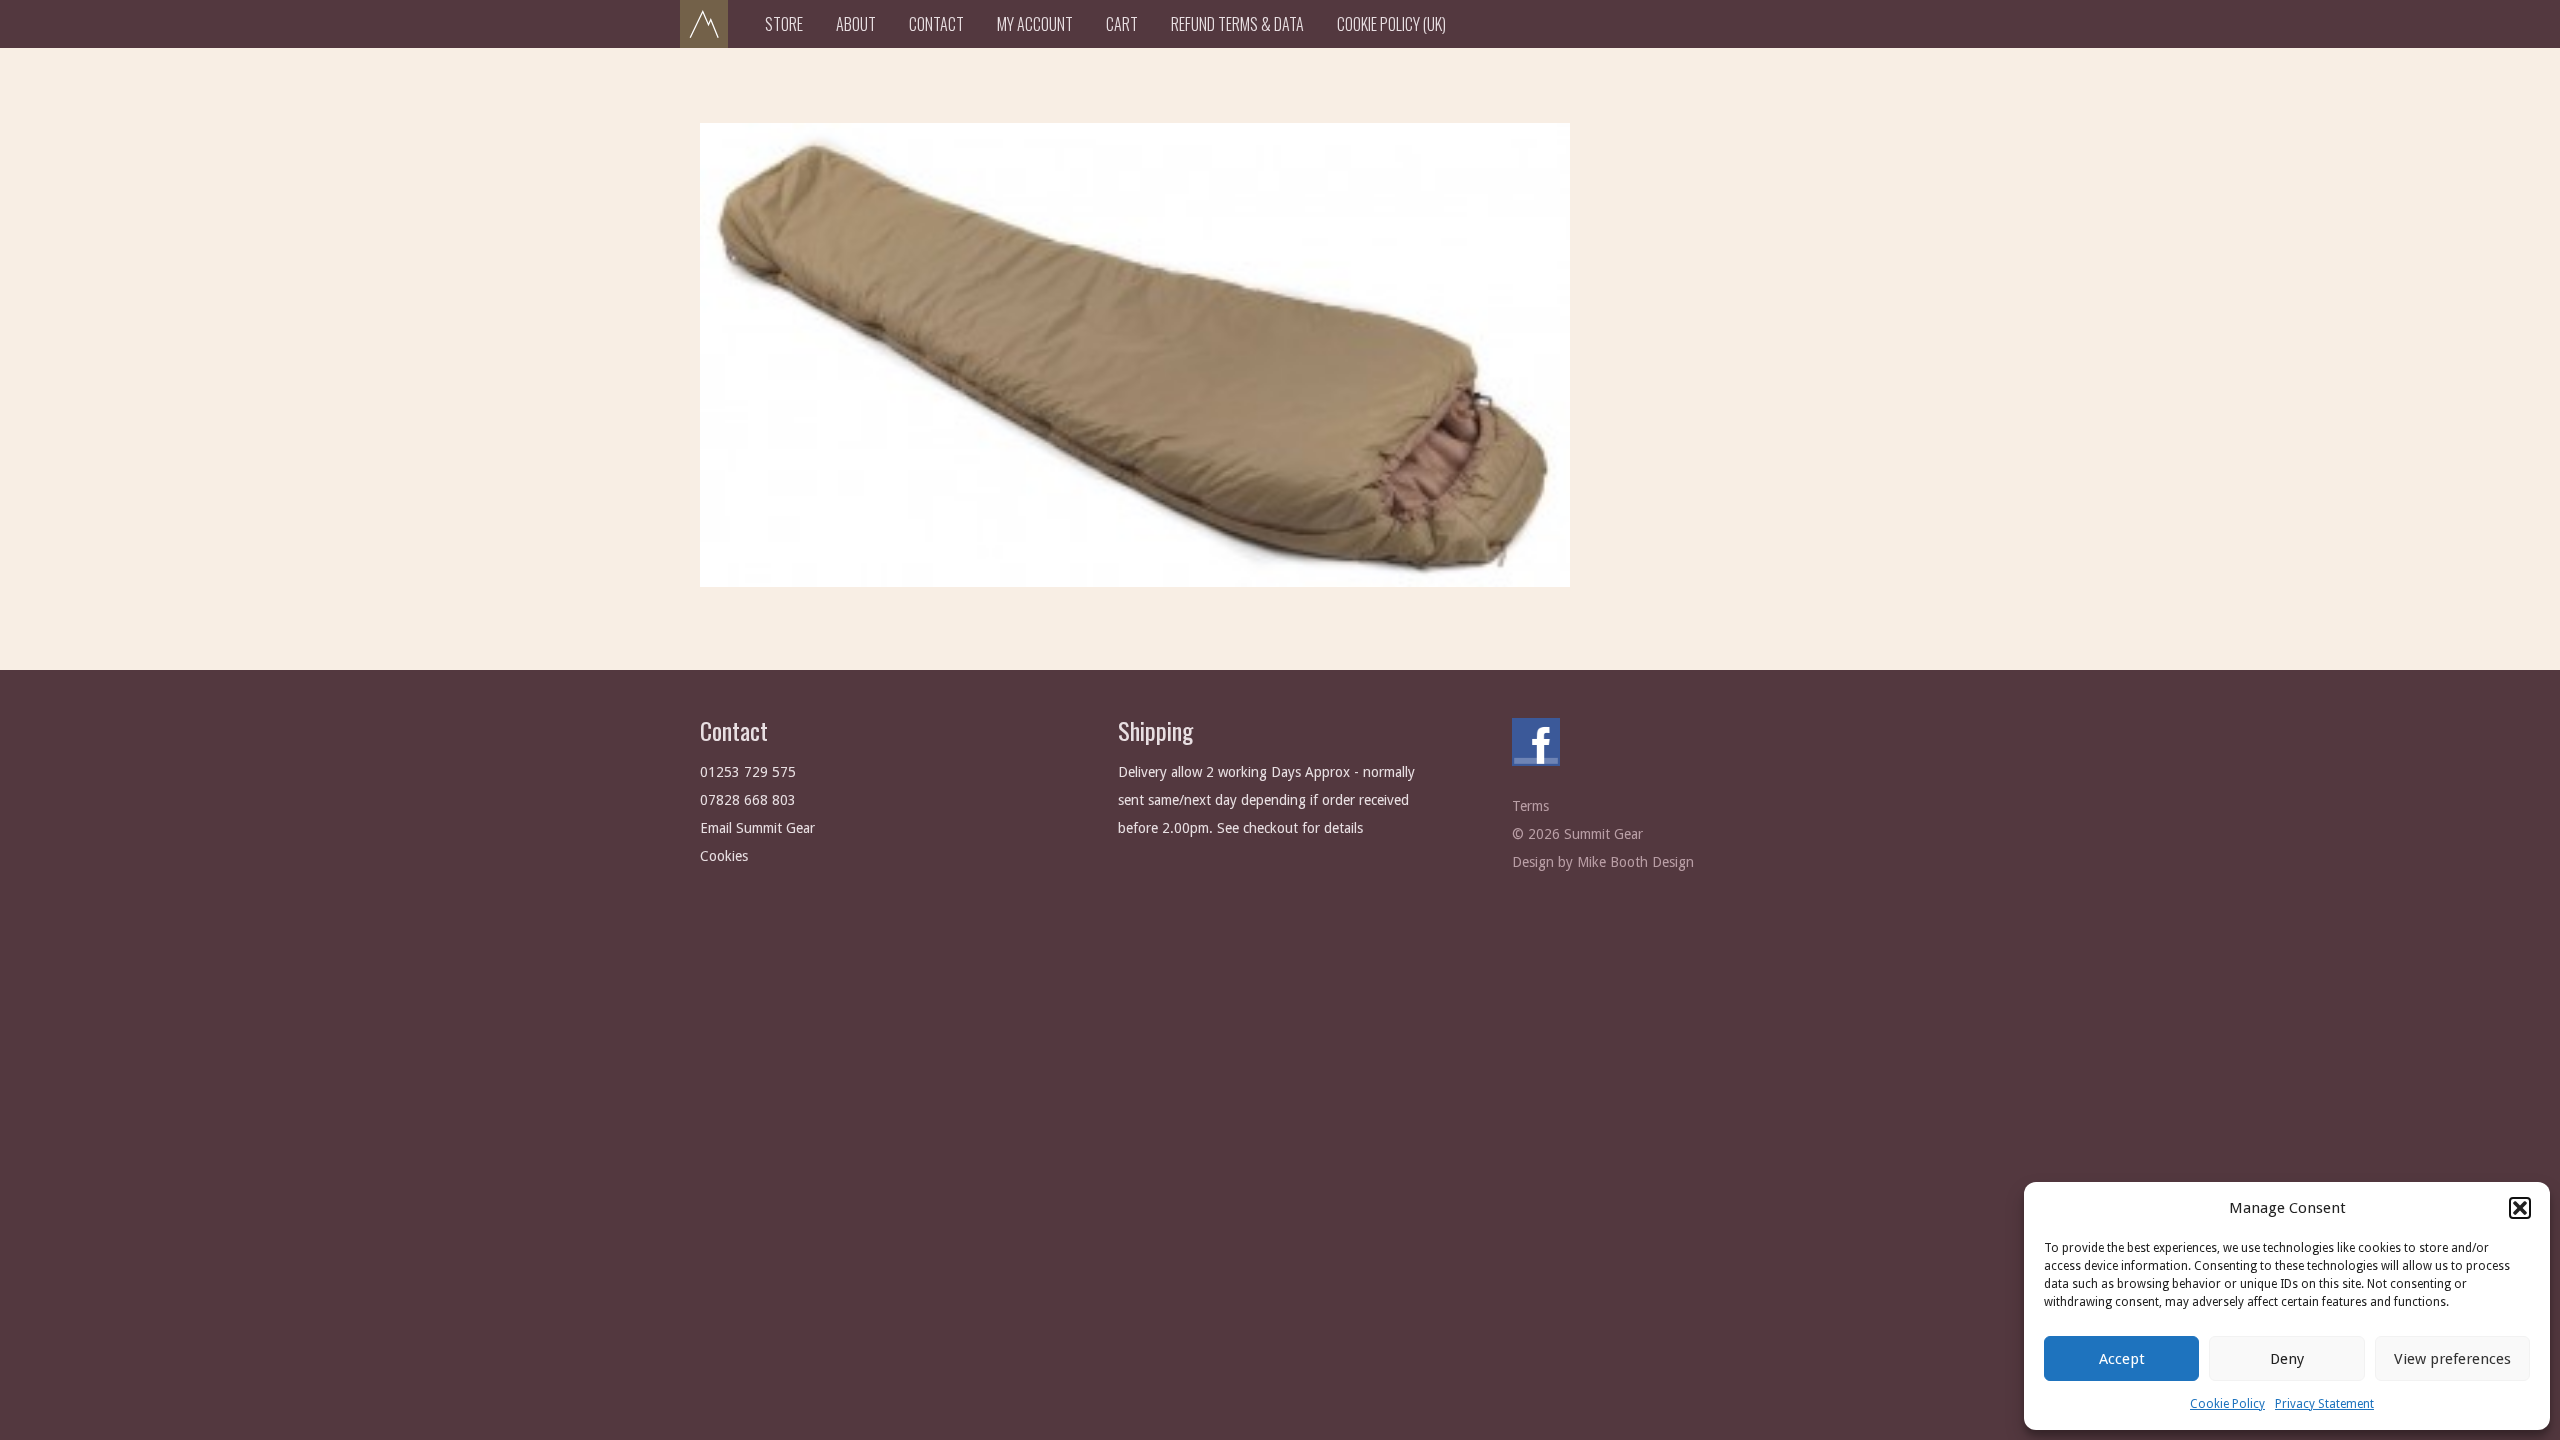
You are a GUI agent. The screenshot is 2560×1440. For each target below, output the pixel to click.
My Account (1035, 24)
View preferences (2452, 1359)
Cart (1122, 24)
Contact (936, 24)
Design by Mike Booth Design (1603, 862)
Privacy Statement (2324, 1404)
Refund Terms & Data (1237, 24)
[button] (2520, 1208)
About (856, 24)
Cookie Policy (2227, 1404)
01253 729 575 (748, 772)
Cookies (724, 856)
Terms (1530, 806)
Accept (2122, 1359)
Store (784, 24)
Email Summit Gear (757, 828)
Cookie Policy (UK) (1391, 24)
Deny (2287, 1359)
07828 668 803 (748, 800)
